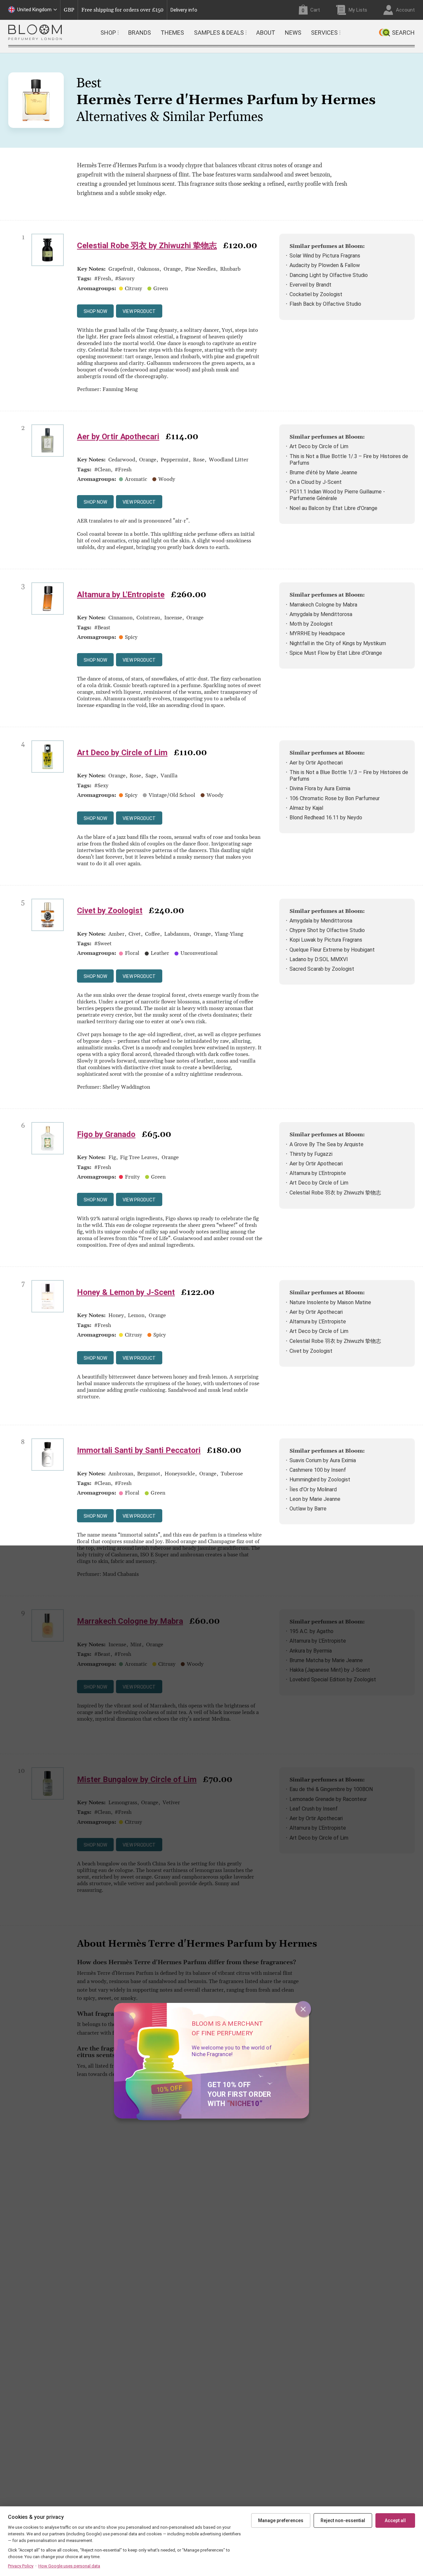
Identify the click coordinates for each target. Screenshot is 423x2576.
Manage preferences (281, 2520)
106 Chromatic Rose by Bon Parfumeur (335, 798)
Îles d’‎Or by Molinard (313, 1489)
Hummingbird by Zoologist (320, 1480)
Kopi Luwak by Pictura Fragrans (326, 940)
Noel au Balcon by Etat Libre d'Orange (333, 508)
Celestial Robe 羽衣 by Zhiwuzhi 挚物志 (147, 246)
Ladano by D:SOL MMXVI (319, 959)
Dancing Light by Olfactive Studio (329, 275)
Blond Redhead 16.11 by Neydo (326, 818)
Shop (108, 33)
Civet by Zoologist (110, 911)
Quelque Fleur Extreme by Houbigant (332, 950)
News (293, 33)
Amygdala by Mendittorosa (321, 614)
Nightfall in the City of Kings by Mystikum (338, 643)
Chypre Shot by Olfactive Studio (327, 930)
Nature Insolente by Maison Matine (330, 1302)
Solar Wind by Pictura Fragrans (325, 256)
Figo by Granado (106, 1134)
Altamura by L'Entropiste (121, 595)
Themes (172, 33)
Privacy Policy (21, 2566)
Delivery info (184, 10)
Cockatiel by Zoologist (316, 294)
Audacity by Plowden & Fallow (325, 265)
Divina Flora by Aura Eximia (320, 788)
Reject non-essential (343, 2520)
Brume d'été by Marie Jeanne (323, 472)
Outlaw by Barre (308, 1509)
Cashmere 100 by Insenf (318, 1470)
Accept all (395, 2520)
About (266, 33)
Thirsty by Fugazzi (311, 1154)
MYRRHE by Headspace (317, 633)
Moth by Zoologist (311, 624)
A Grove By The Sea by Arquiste (327, 1144)
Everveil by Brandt (310, 285)
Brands (140, 33)
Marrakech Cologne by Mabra (323, 605)
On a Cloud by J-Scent (316, 482)
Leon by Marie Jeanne (315, 1499)
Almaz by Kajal (306, 808)
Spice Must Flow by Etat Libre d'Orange (336, 653)
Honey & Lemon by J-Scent (126, 1292)
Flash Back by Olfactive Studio (325, 304)
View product (139, 311)
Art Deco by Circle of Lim (319, 446)
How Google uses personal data (69, 2566)
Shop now (95, 311)
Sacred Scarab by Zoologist (322, 969)
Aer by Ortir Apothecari (118, 437)
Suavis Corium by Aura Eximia (323, 1460)
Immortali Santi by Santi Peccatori (139, 1450)
